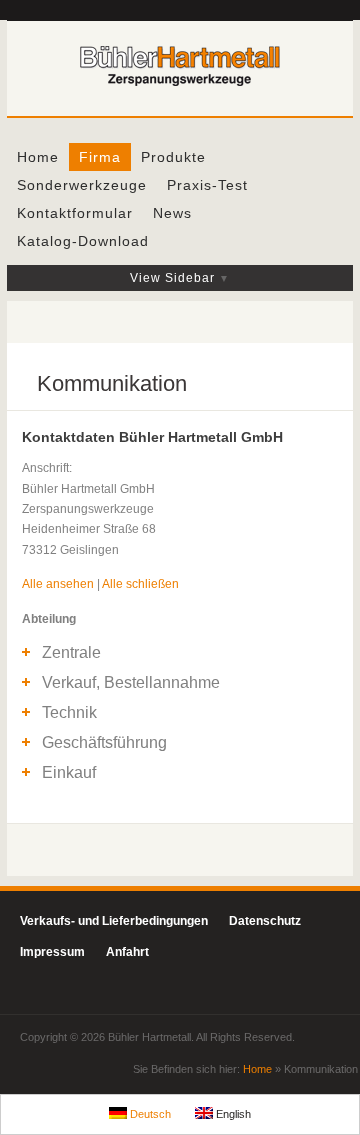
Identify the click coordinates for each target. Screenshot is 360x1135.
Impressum (52, 952)
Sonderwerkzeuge (82, 185)
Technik (69, 712)
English (232, 1114)
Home (38, 157)
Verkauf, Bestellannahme (131, 682)
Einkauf (69, 772)
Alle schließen (140, 584)
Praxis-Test (207, 185)
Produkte (173, 157)
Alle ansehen (58, 584)
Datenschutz (265, 921)
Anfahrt (127, 952)
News (172, 213)
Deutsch (149, 1114)
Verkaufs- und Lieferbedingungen (114, 921)
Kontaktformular (75, 213)
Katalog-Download (83, 241)
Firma (100, 157)
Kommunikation (112, 383)
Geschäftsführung (104, 742)
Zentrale (71, 652)
